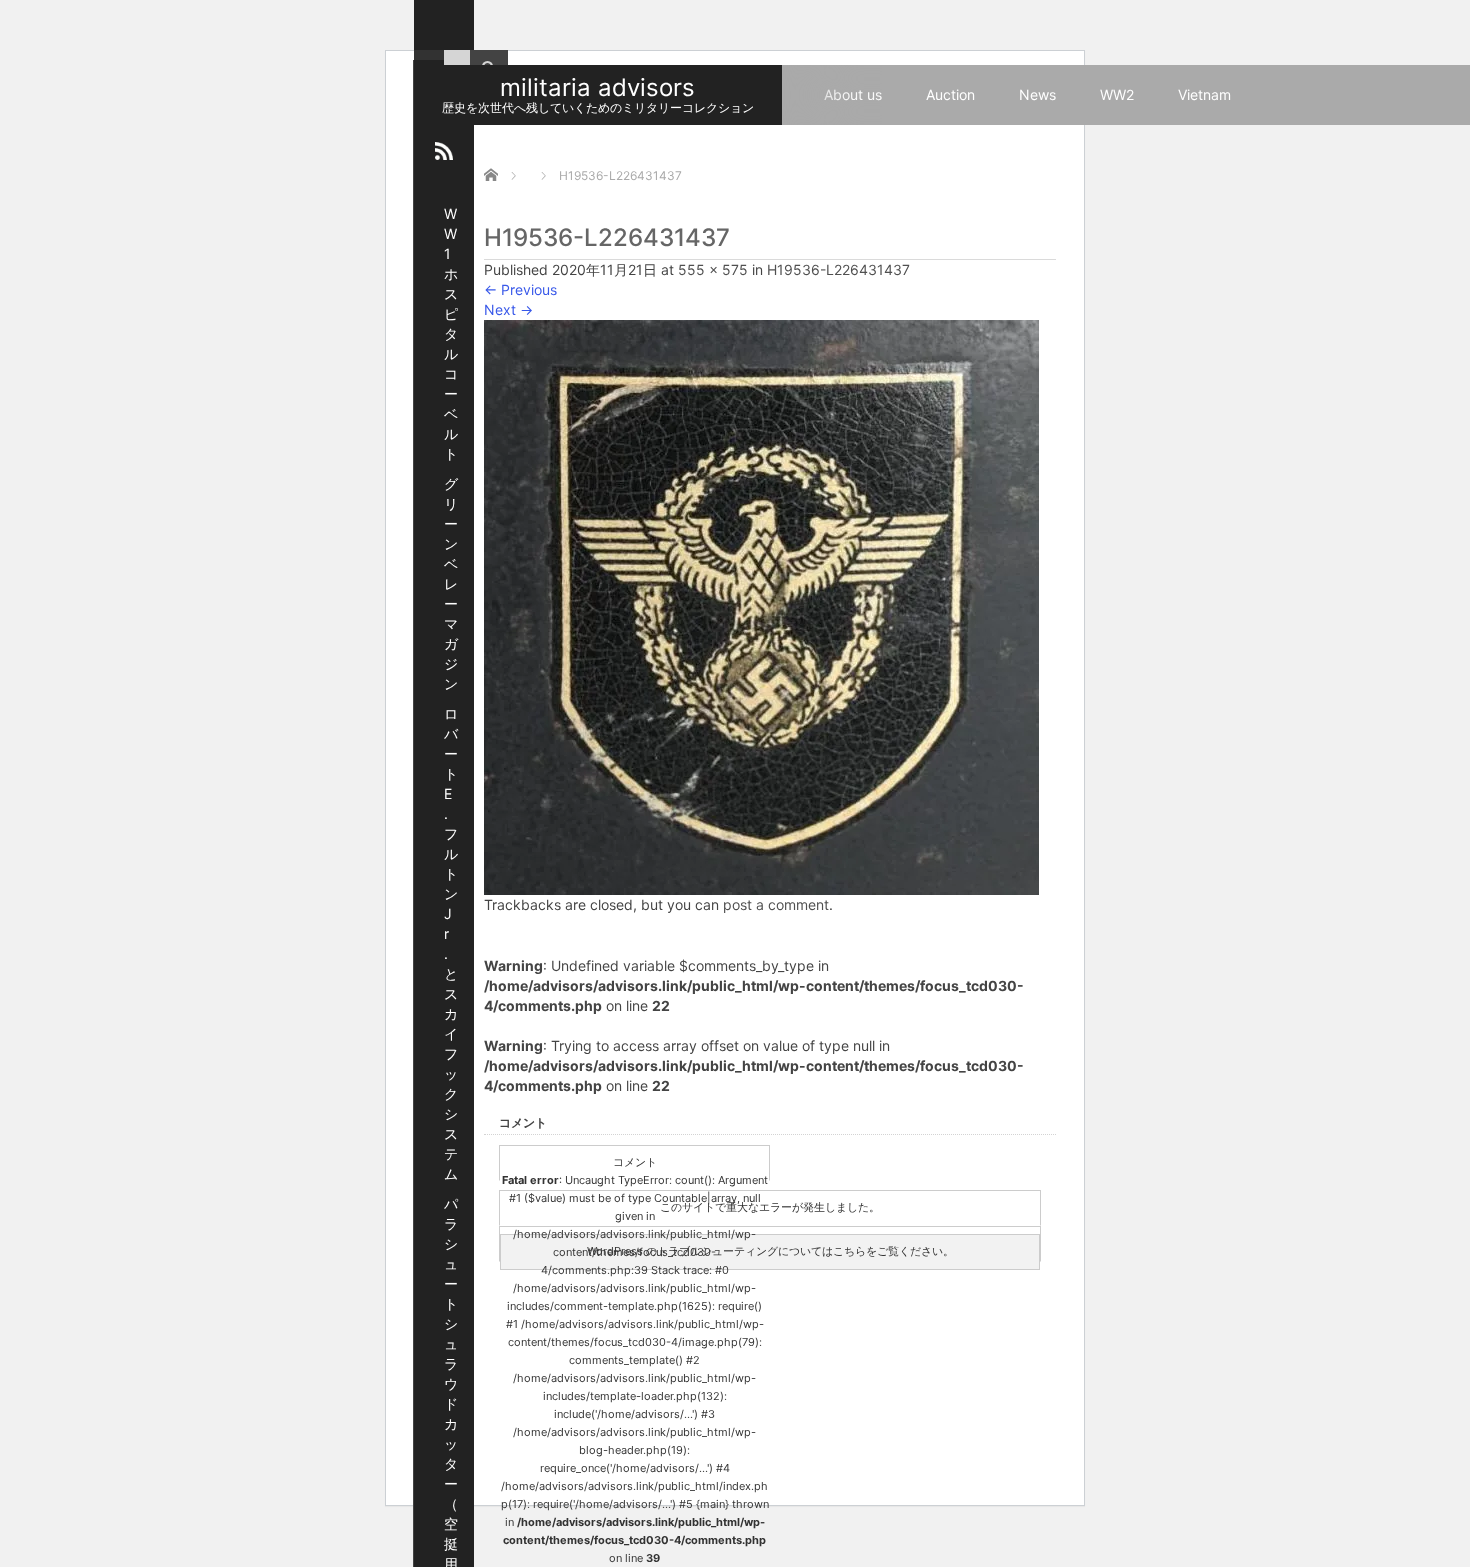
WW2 (1117, 94)
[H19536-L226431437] (761, 605)
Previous (520, 289)
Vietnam (1204, 94)
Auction (950, 94)
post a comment (776, 904)
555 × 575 (713, 269)
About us (853, 94)
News (1037, 94)
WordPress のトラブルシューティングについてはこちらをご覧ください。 (770, 1251)
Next (508, 309)
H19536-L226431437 (838, 269)
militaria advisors (597, 87)
